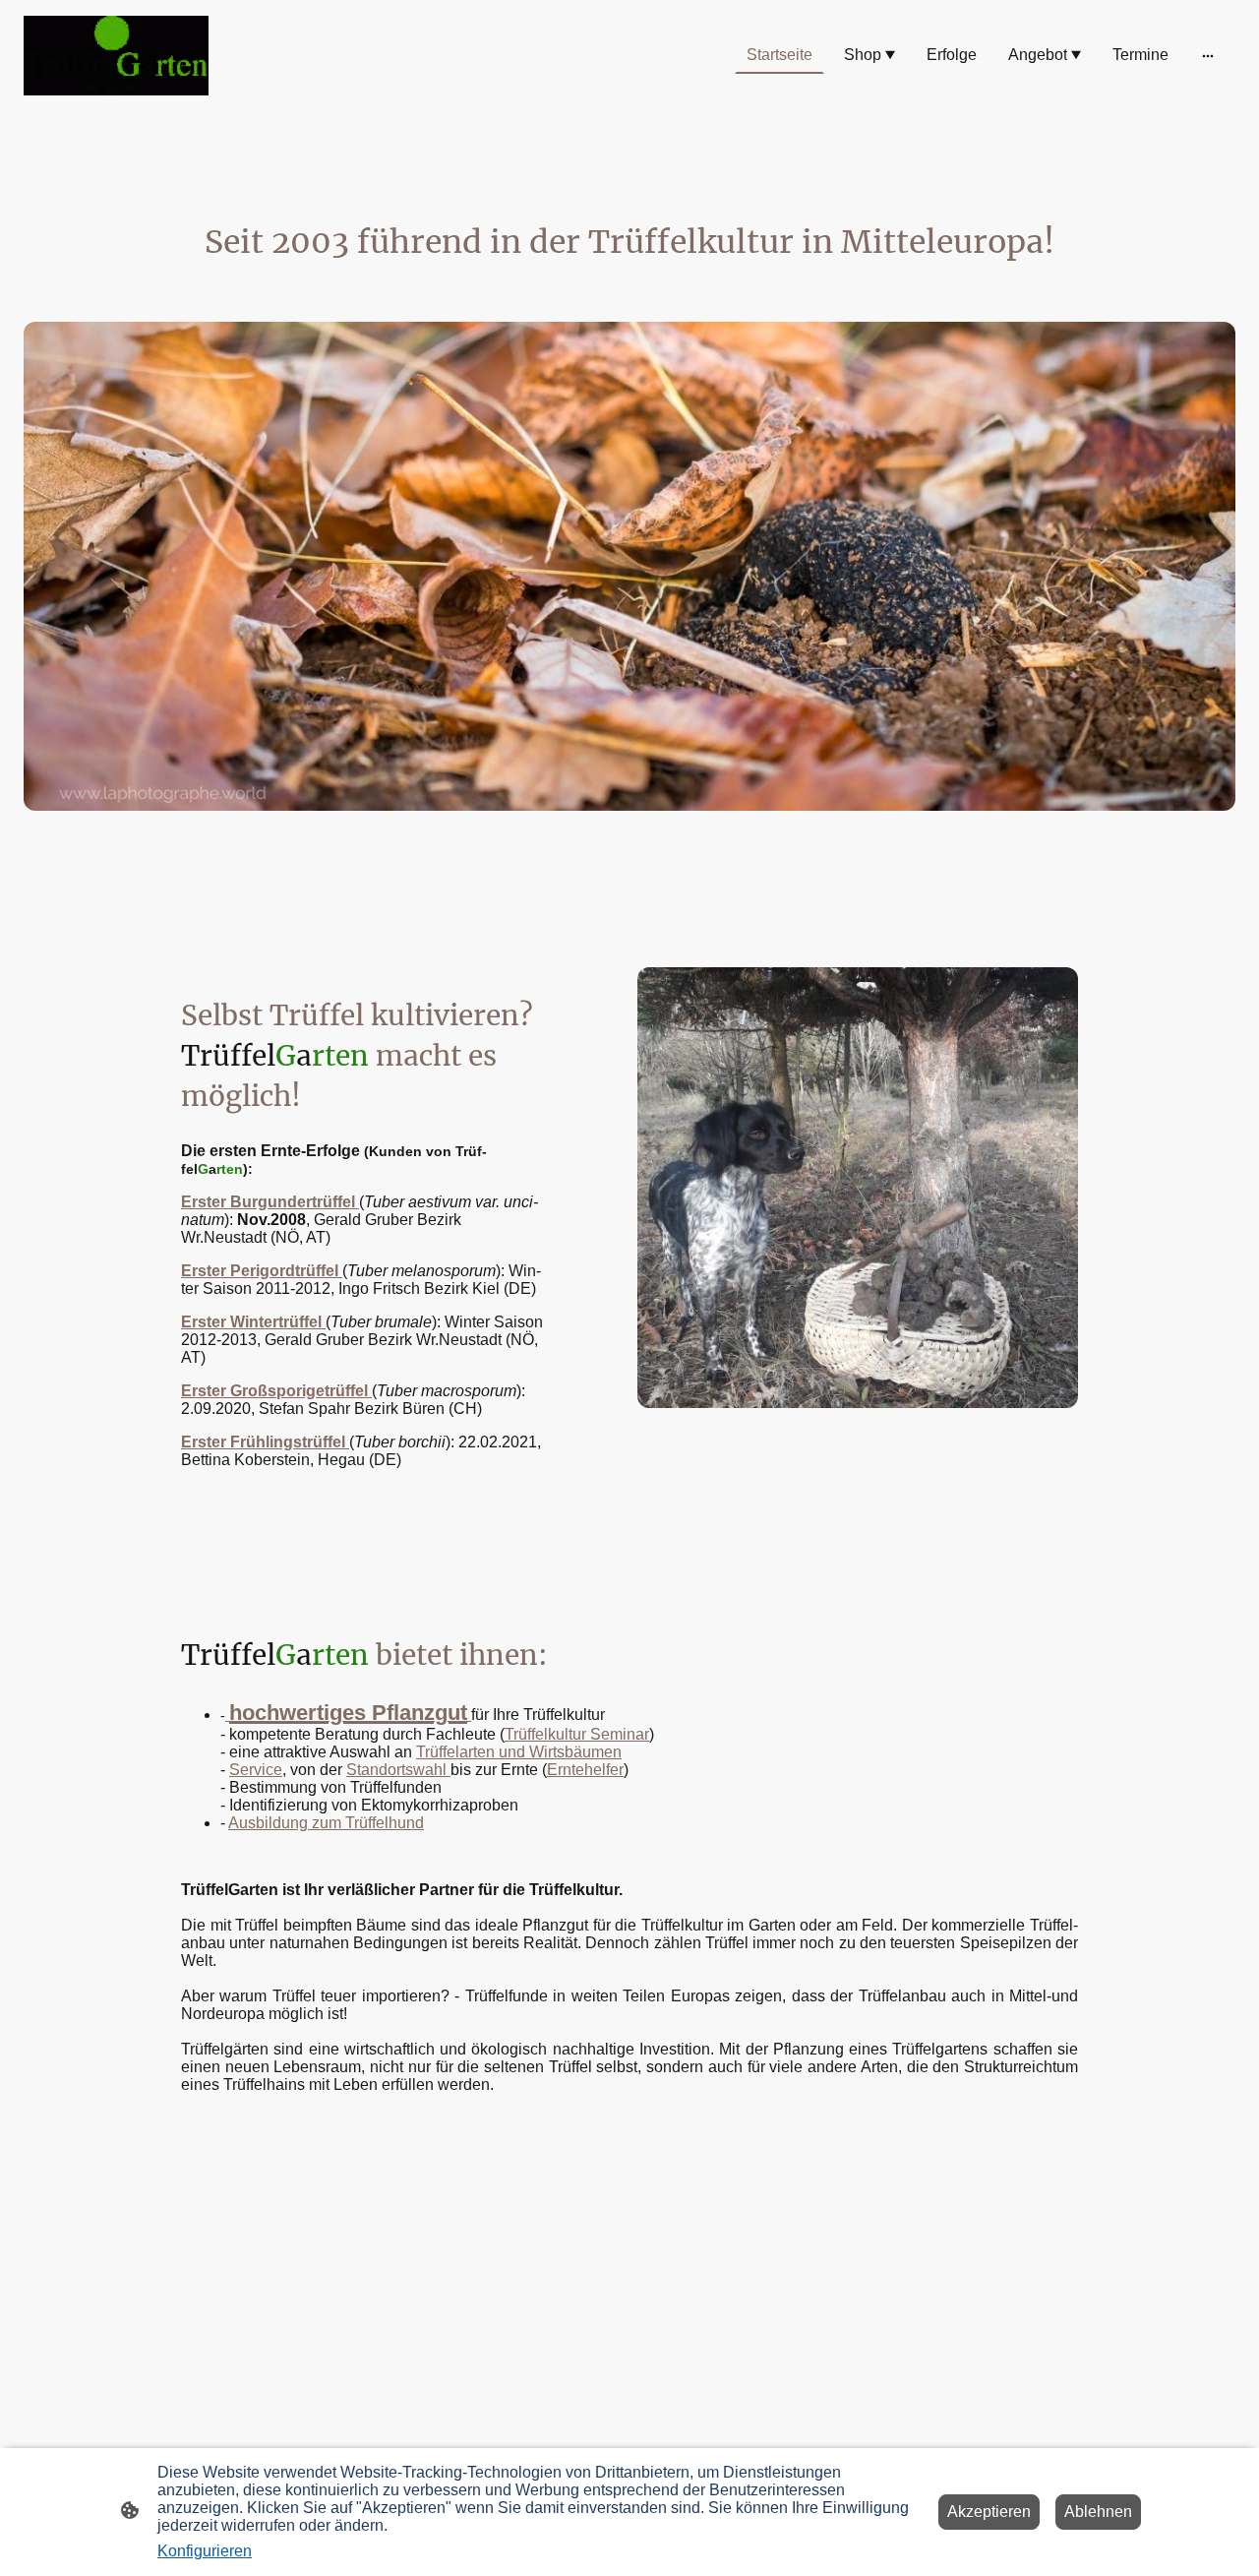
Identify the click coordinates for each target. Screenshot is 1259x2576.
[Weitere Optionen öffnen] (1208, 55)
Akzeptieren (989, 2512)
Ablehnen (1098, 2512)
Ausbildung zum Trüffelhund (326, 1823)
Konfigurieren (205, 2551)
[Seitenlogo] (116, 56)
